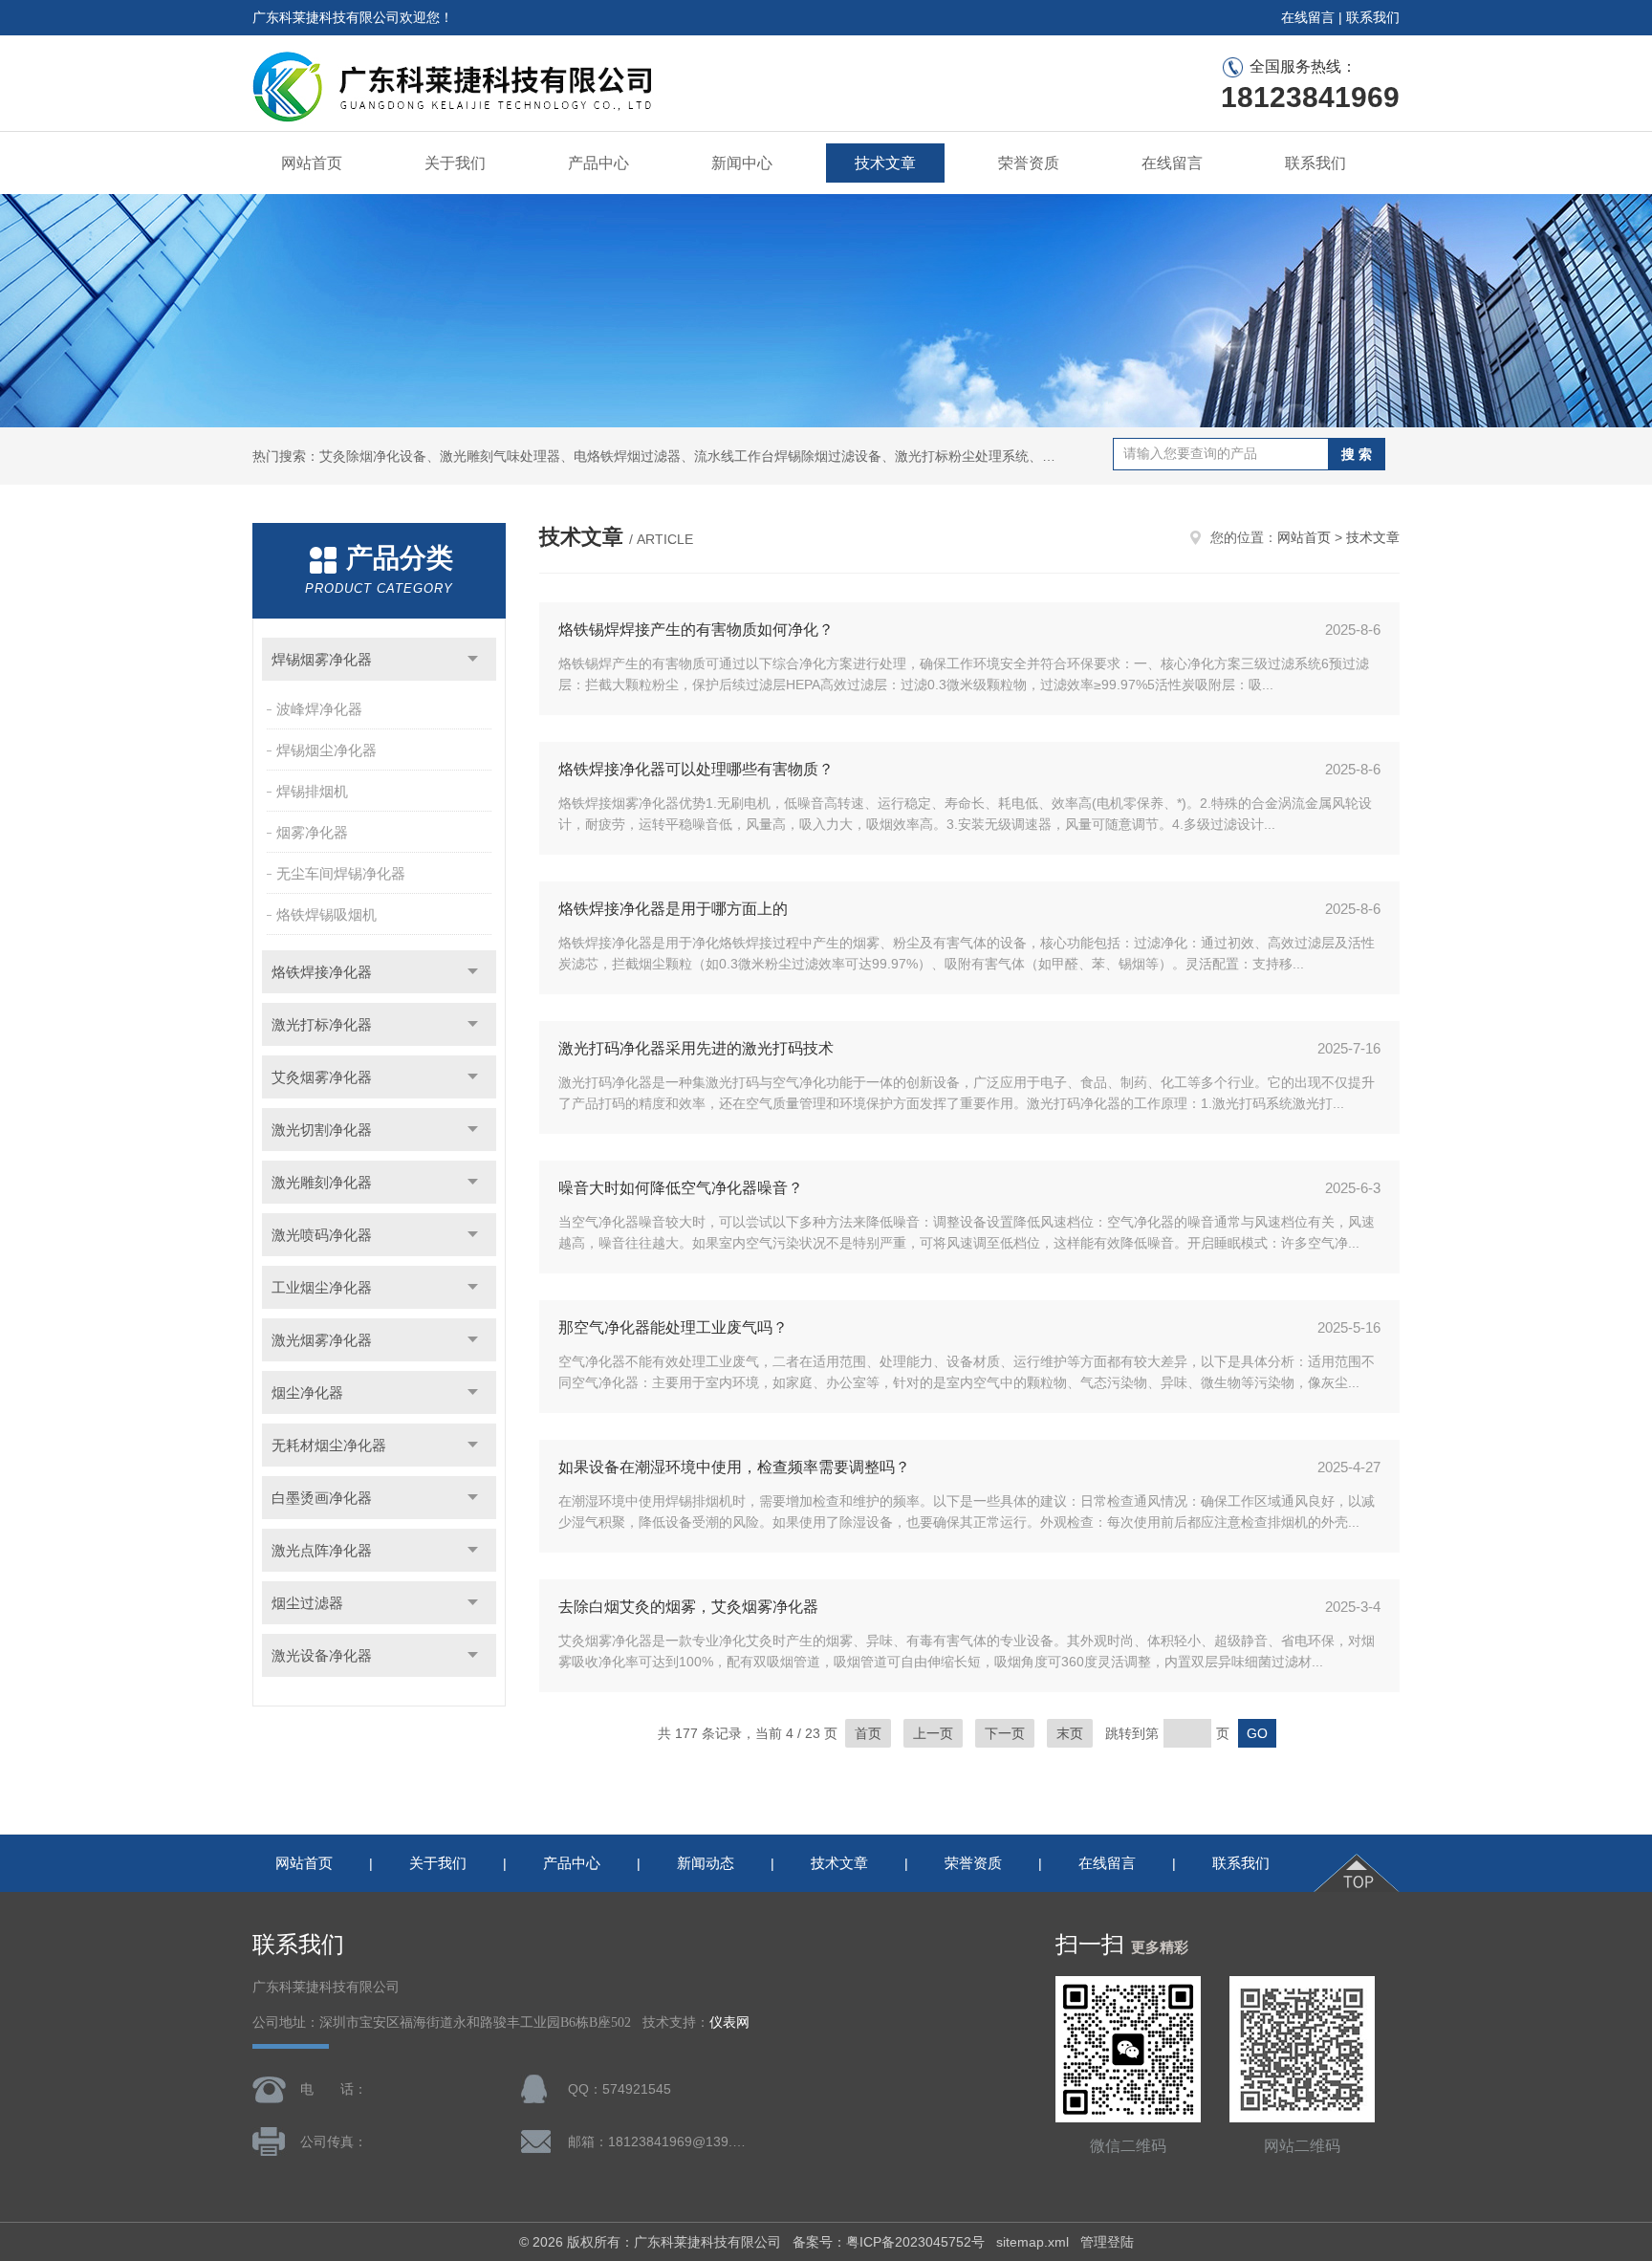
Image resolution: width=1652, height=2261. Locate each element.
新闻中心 (742, 163)
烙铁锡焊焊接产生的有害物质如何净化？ (696, 630)
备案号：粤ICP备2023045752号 (889, 2242)
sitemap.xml (1032, 2242)
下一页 (1005, 1733)
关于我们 (455, 163)
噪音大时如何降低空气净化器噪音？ (681, 1188)
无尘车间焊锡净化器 (341, 873)
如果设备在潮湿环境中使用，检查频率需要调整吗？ (734, 1467)
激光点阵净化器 (322, 1550)
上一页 (933, 1733)
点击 (473, 659)
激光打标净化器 (322, 1024)
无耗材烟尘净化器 (329, 1445)
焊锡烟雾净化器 (322, 659)
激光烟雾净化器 (322, 1340)
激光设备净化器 (322, 1655)
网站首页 (312, 163)
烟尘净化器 (307, 1392)
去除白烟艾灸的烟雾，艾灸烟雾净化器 (688, 1607)
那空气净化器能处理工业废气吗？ (673, 1327)
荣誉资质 (1029, 163)
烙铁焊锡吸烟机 (326, 914)
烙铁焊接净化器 (322, 972)
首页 (868, 1733)
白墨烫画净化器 (322, 1498)
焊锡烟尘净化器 (326, 750)
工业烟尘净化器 (322, 1287)
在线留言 (1308, 17)
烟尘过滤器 (307, 1603)
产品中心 (598, 163)
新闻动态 (706, 1863)
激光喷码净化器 (322, 1235)
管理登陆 (1107, 2242)
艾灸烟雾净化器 (322, 1077)
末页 (1070, 1733)
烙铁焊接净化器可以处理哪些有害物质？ (696, 769)
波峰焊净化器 (319, 709)
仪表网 (729, 2022)
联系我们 (1373, 17)
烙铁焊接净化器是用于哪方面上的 (673, 909)
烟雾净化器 (312, 832)
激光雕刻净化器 (322, 1182)
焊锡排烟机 (312, 791)
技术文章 (885, 163)
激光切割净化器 (322, 1130)
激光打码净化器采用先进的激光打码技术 (696, 1048)
